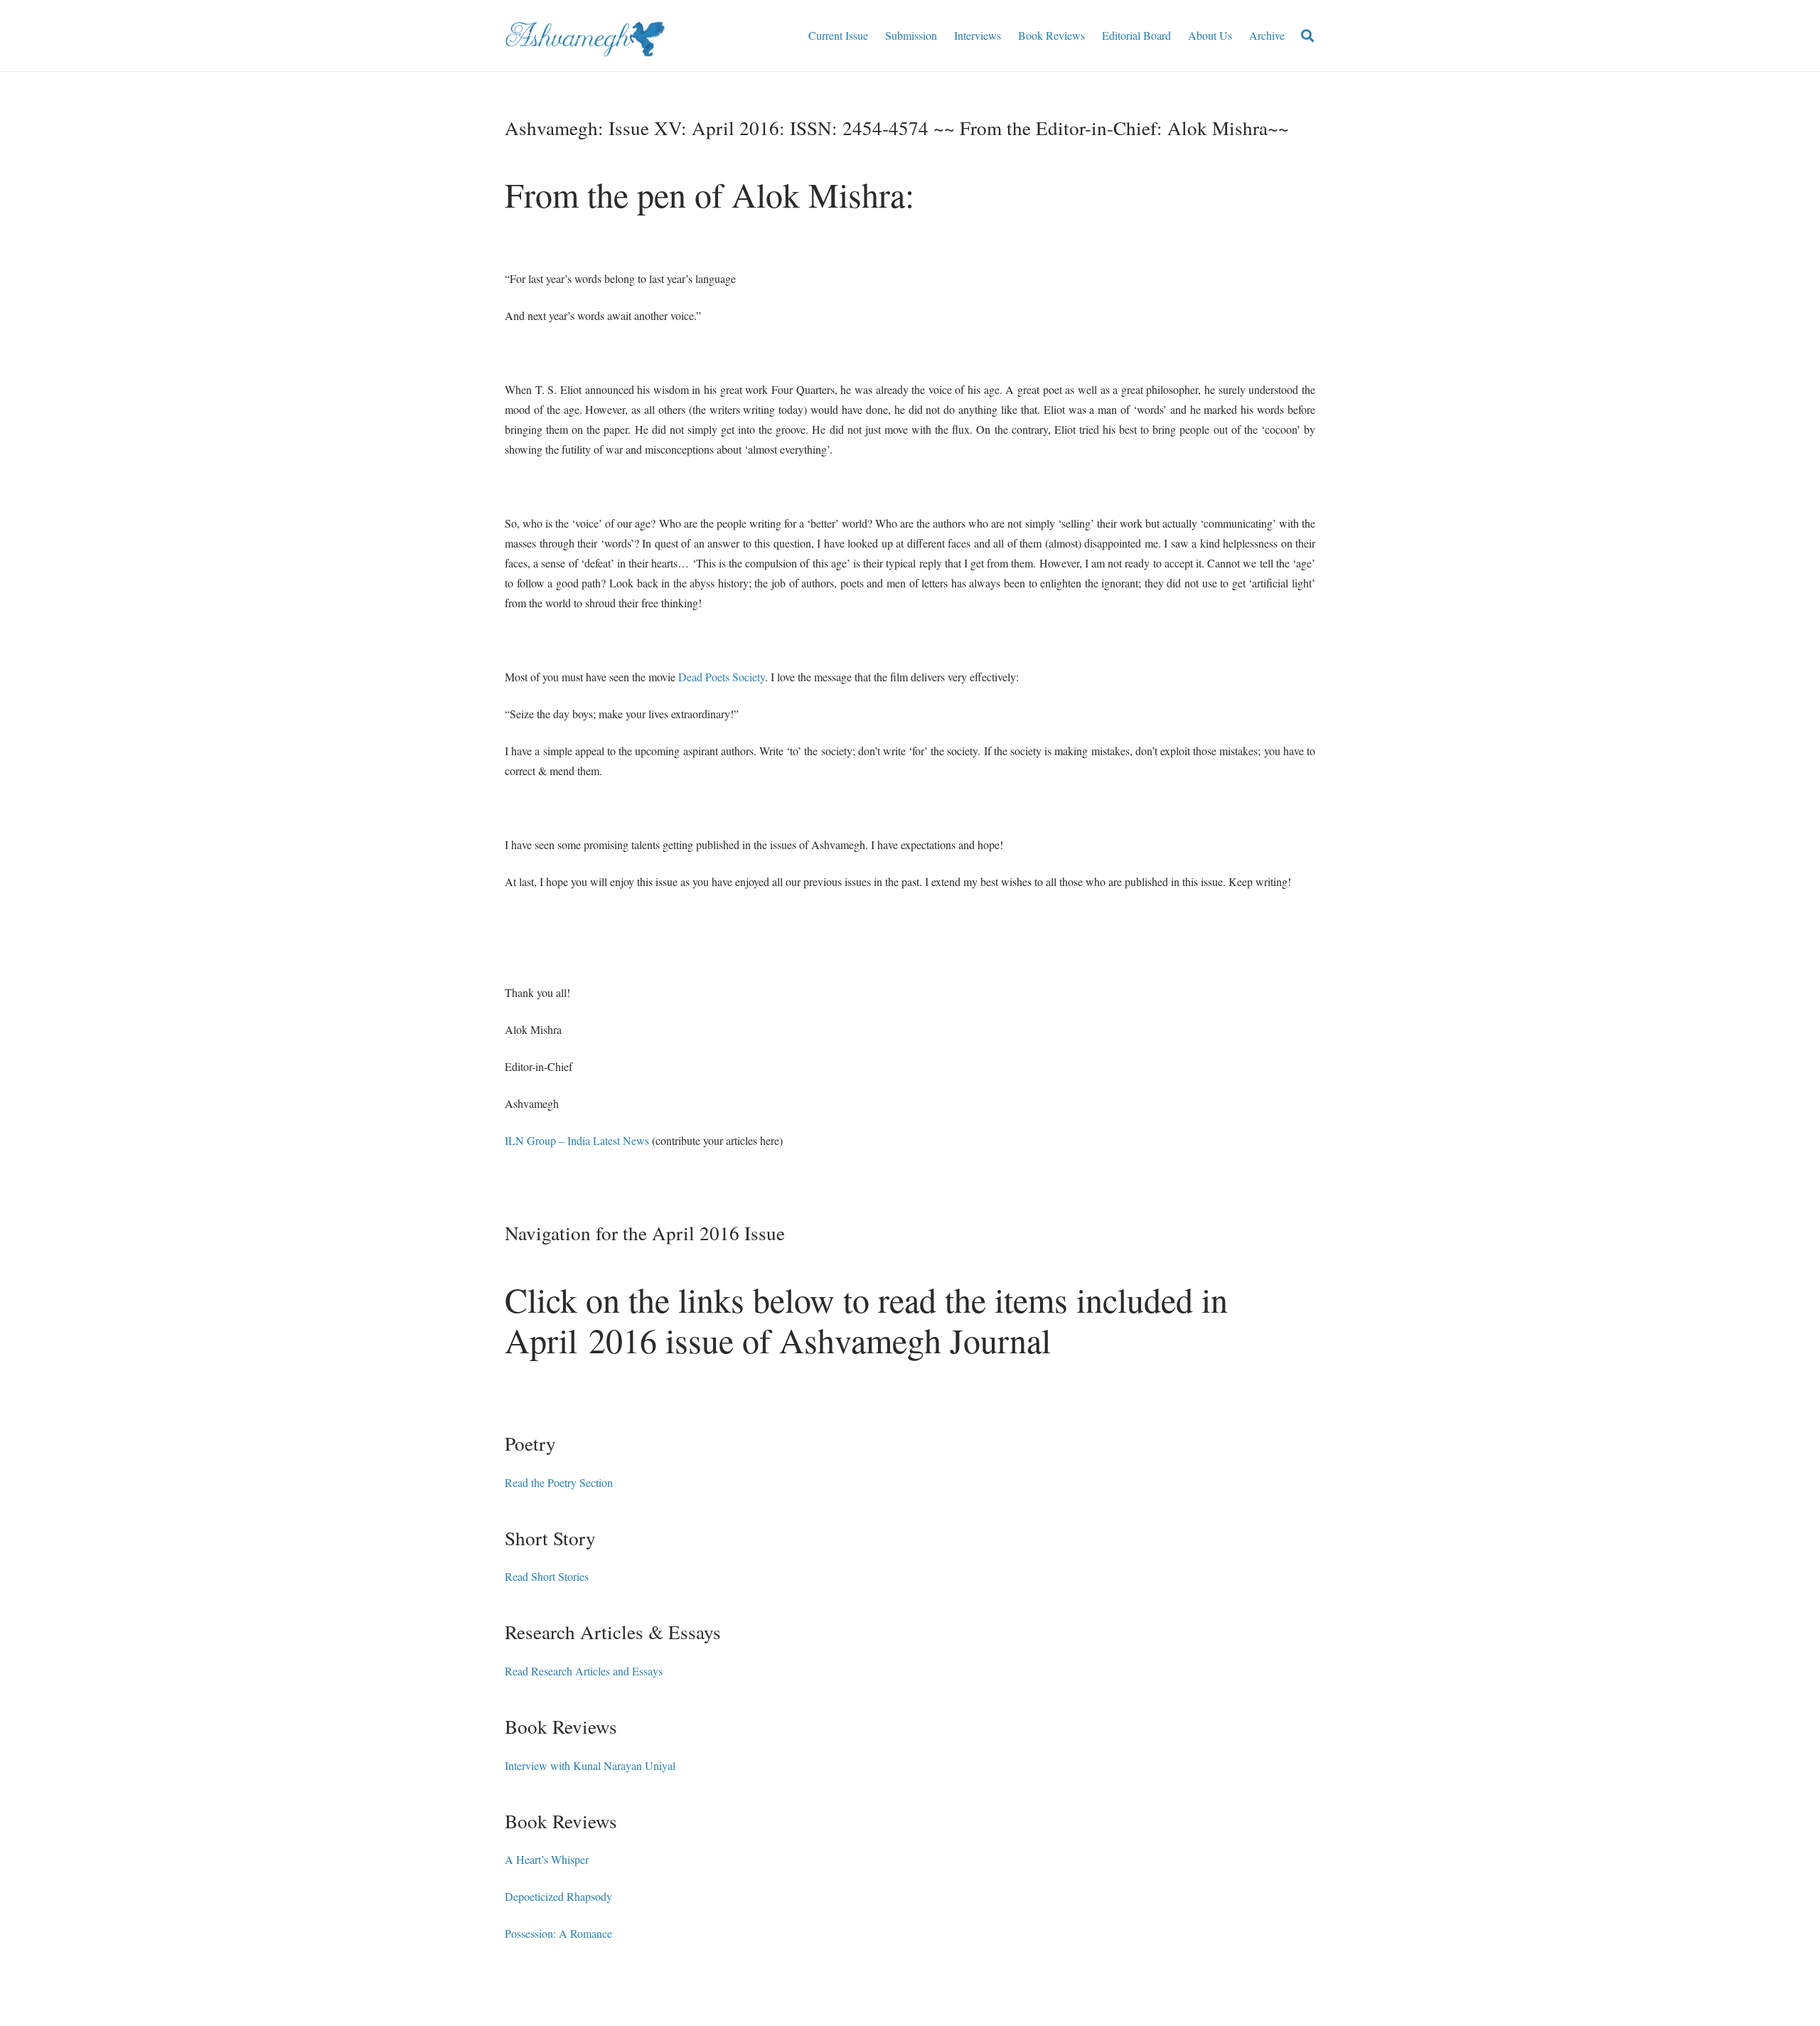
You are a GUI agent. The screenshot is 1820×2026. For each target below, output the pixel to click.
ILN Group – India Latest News (577, 1140)
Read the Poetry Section (559, 1482)
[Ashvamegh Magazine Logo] (585, 36)
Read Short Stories (547, 1576)
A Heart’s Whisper (547, 1859)
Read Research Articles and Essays (584, 1671)
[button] (1307, 36)
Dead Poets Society (722, 677)
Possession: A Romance (558, 1933)
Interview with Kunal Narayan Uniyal (590, 1765)
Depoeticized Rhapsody (558, 1896)
